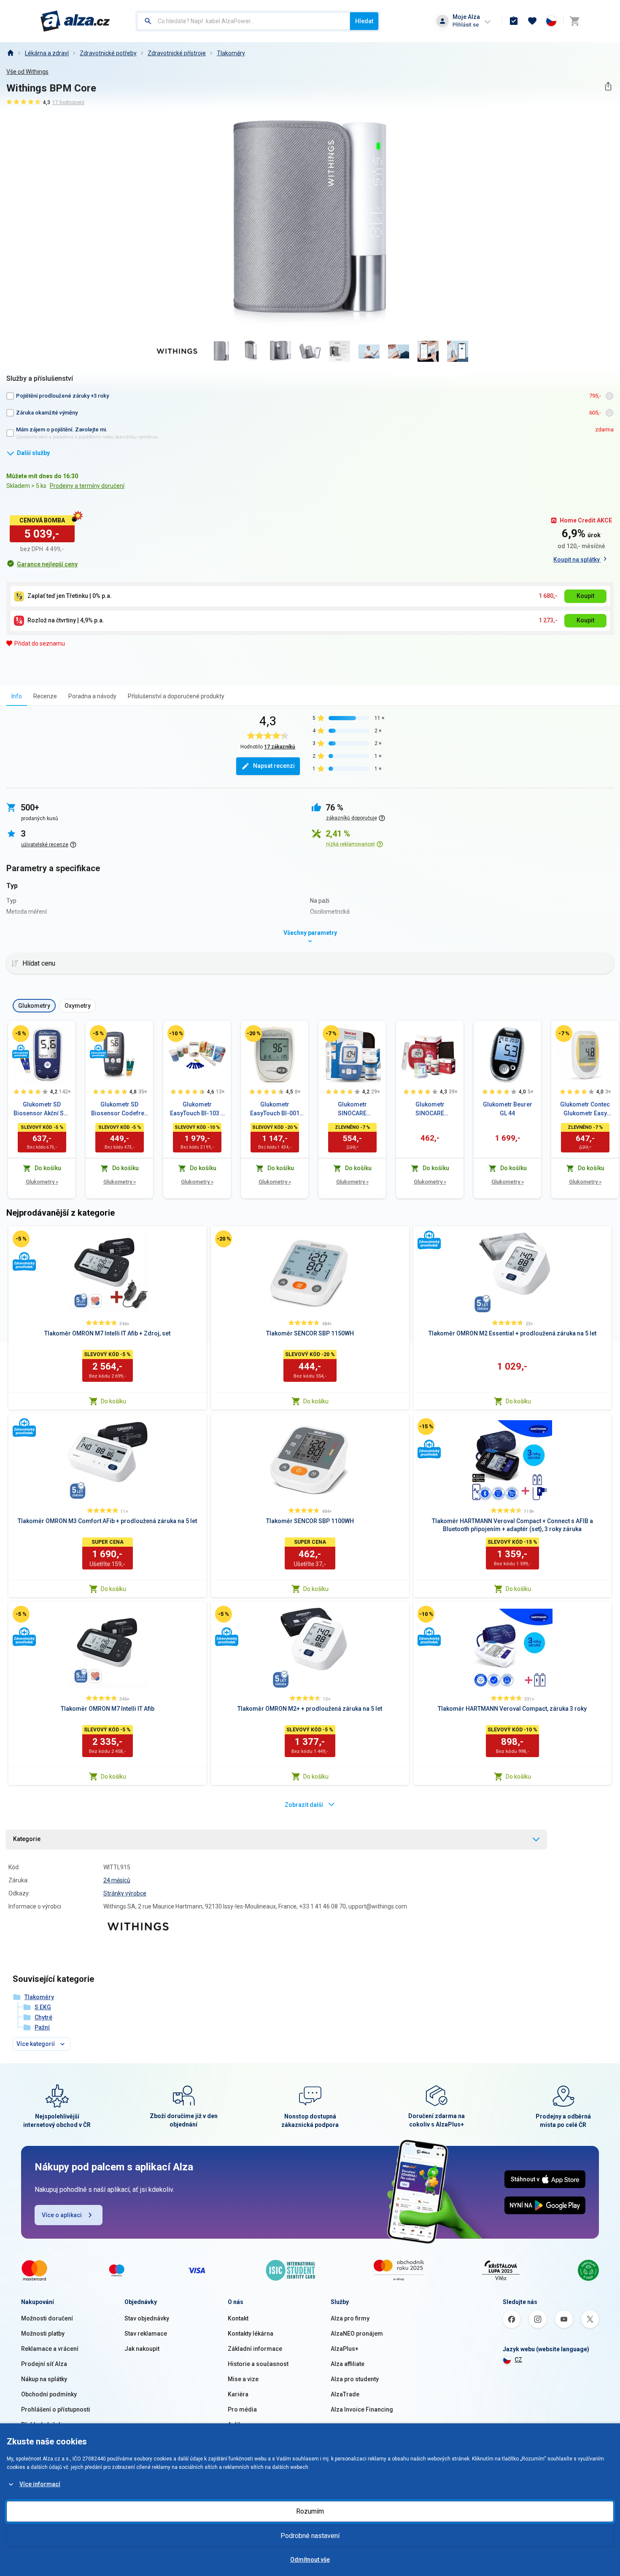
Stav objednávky (147, 2318)
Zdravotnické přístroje (177, 53)
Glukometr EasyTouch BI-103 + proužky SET (197, 1109)
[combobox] (244, 21)
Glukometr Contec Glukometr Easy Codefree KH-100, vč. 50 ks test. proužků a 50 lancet (585, 1109)
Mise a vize (243, 2379)
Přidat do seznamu (40, 643)
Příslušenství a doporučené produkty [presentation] (176, 696)
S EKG (43, 2007)
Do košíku (113, 1401)
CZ (518, 2360)
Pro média (242, 2409)
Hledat (364, 21)
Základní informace (255, 2349)
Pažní (42, 2027)
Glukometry (42, 1182)
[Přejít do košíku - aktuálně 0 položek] (574, 21)
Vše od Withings (27, 72)
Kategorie (27, 1839)
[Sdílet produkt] (608, 86)
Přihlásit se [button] (466, 25)
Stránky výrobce (125, 1893)
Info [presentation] (17, 696)
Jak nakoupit (142, 2349)
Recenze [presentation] (45, 696)
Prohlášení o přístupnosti (56, 2409)
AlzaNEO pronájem (357, 2334)
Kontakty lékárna (251, 2334)
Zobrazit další (304, 1805)
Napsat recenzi (274, 766)
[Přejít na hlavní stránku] (75, 21)
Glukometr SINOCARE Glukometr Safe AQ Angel (352, 1109)
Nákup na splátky (44, 2379)
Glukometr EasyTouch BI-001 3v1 (275, 1109)
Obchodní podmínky (49, 2394)
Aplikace (240, 2425)
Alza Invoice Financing (362, 2409)
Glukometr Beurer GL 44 (508, 1109)
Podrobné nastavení (310, 2536)
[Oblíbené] (532, 21)
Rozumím (310, 2511)
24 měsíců (117, 1880)
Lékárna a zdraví (47, 53)
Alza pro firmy (350, 2318)
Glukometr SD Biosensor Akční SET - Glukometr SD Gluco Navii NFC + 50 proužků (42, 1109)
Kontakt (238, 2318)
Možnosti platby (43, 2334)
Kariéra (238, 2394)
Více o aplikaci (62, 2215)
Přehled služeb (42, 2425)
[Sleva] (21, 1034)
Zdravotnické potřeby (108, 53)
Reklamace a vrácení (50, 2349)
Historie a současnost (258, 2364)
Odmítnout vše (310, 2560)
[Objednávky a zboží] (514, 21)
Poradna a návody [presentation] (92, 696)
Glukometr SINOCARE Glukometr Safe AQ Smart (430, 1109)
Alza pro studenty (355, 2379)
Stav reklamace (146, 2334)
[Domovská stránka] (10, 53)
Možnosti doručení (47, 2318)
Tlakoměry (231, 53)
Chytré (43, 2017)
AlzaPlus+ (345, 2349)
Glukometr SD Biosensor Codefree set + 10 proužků (119, 1109)
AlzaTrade (345, 2394)
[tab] (17, 696)
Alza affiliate (348, 2364)
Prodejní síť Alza (44, 2364)
